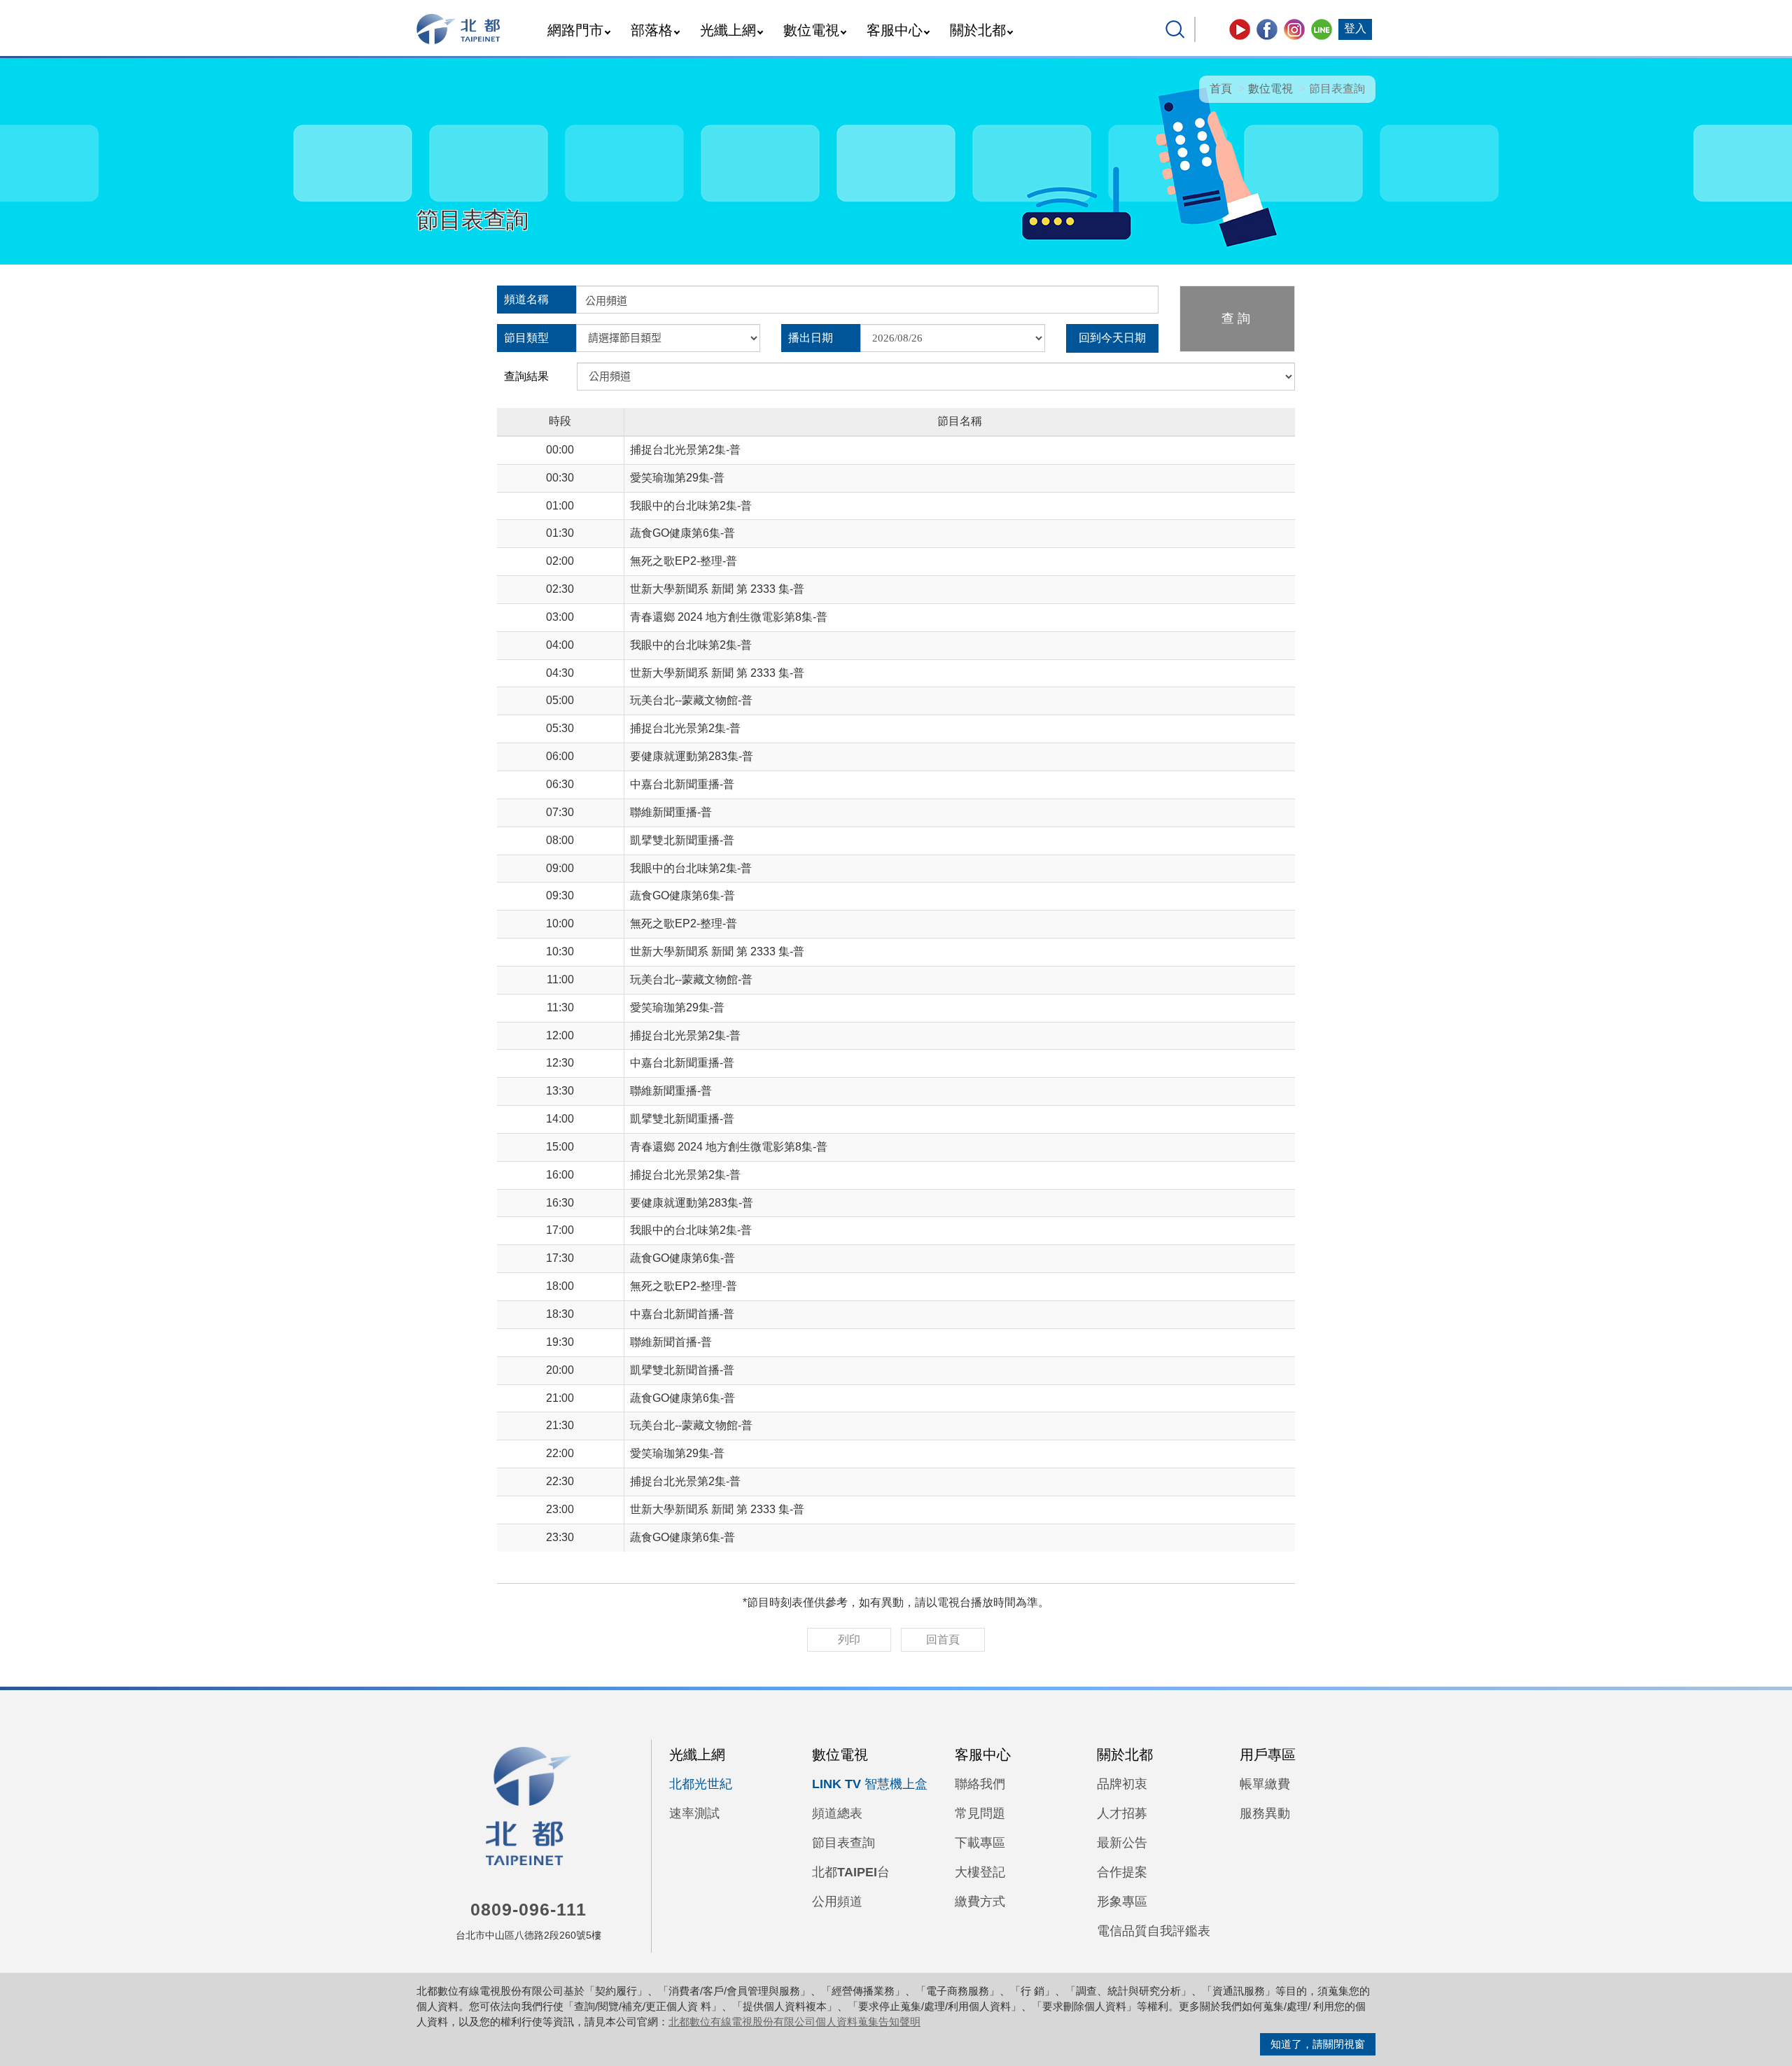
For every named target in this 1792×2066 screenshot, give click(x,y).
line (1322, 29)
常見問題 (980, 1813)
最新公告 (1122, 1843)
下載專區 (980, 1843)
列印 (849, 1639)
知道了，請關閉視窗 (1318, 2044)
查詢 (1238, 318)
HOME (459, 29)
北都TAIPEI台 (851, 1872)
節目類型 (526, 338)
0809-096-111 (528, 1909)
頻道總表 (837, 1813)
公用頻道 (837, 1902)
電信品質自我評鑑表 (1154, 1931)
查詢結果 (526, 376)
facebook (1267, 29)
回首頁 (943, 1639)
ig (1294, 29)
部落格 (652, 30)
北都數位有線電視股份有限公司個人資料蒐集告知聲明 (794, 2022)
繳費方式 (980, 1902)
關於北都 (978, 30)
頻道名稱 (526, 299)
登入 (1355, 28)
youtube (1240, 29)
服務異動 (1265, 1813)
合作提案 (1122, 1872)
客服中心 (895, 30)
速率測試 (694, 1813)
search (1175, 29)
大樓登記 (980, 1872)
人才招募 (1122, 1813)
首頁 (1221, 89)
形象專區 (1122, 1902)
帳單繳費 (1265, 1784)
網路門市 (575, 30)
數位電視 (811, 30)
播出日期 (811, 338)
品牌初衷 (1122, 1784)
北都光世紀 (701, 1784)
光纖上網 (728, 30)
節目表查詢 (843, 1843)
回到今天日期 (1112, 338)
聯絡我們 (980, 1784)
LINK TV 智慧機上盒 (870, 1784)
